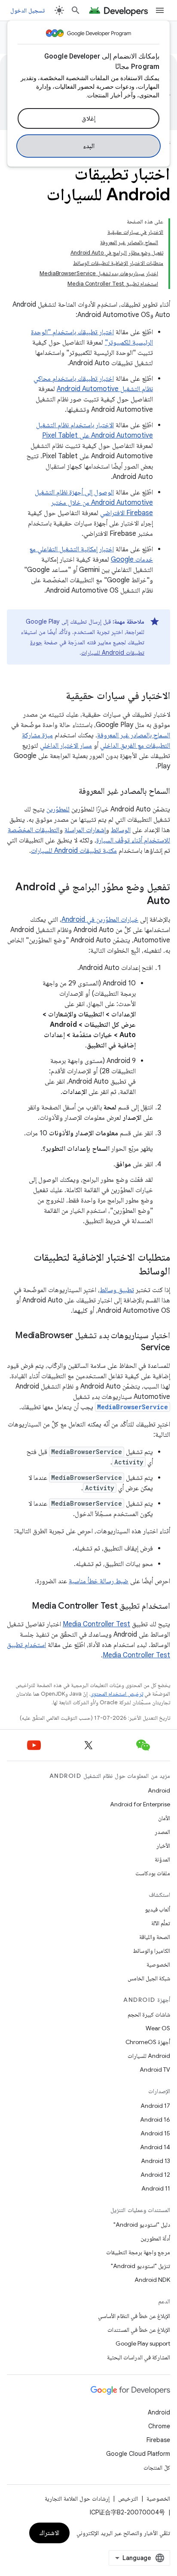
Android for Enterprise (140, 1804)
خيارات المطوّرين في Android (100, 920)
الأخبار (163, 1846)
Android (159, 1790)
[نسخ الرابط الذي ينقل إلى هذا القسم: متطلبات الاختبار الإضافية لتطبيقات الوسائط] (130, 1272)
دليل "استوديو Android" (142, 2225)
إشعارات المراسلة (85, 830)
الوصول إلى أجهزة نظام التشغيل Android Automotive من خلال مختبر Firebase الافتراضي (94, 503)
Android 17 (155, 2106)
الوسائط (121, 830)
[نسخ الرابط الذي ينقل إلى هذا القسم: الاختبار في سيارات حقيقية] (57, 696)
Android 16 (155, 2119)
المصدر (162, 1832)
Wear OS (158, 2028)
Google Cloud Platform (138, 2454)
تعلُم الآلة (161, 1923)
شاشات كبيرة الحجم (149, 2014)
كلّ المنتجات (157, 2467)
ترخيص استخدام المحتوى (117, 1694)
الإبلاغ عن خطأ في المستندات (139, 2330)
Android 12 (155, 2175)
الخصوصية (158, 1964)
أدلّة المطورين (155, 2238)
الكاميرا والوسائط (151, 1951)
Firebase (158, 2440)
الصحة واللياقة (155, 1937)
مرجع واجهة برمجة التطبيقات (138, 2252)
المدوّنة (162, 1859)
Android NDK (152, 2280)
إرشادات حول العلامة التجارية (77, 2498)
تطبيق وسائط (117, 1290)
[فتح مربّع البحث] (76, 10)
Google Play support (143, 2343)
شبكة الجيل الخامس (149, 1978)
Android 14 (155, 2147)
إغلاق (88, 118)
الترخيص (128, 2498)
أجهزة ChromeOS (148, 2042)
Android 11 (156, 2188)
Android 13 (156, 2161)
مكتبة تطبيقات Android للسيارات (74, 851)
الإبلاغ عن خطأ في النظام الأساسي (134, 2316)
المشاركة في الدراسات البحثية (139, 2357)
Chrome (159, 2426)
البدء (89, 146)
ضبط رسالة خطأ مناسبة (99, 1581)
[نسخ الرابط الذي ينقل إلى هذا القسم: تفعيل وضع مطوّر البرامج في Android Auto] (138, 901)
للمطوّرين (58, 809)
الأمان (164, 1818)
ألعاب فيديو (157, 1909)
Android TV (155, 2070)
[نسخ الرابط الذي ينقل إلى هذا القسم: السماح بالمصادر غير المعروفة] (70, 792)
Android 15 (155, 2133)
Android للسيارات (149, 2056)
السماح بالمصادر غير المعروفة (134, 735)
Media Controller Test (96, 1624)
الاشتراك (49, 2533)
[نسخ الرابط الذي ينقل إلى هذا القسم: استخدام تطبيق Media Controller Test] (23, 1607)
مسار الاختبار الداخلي (66, 746)
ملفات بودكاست (153, 1873)
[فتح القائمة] (160, 10)
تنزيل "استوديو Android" (140, 2266)
